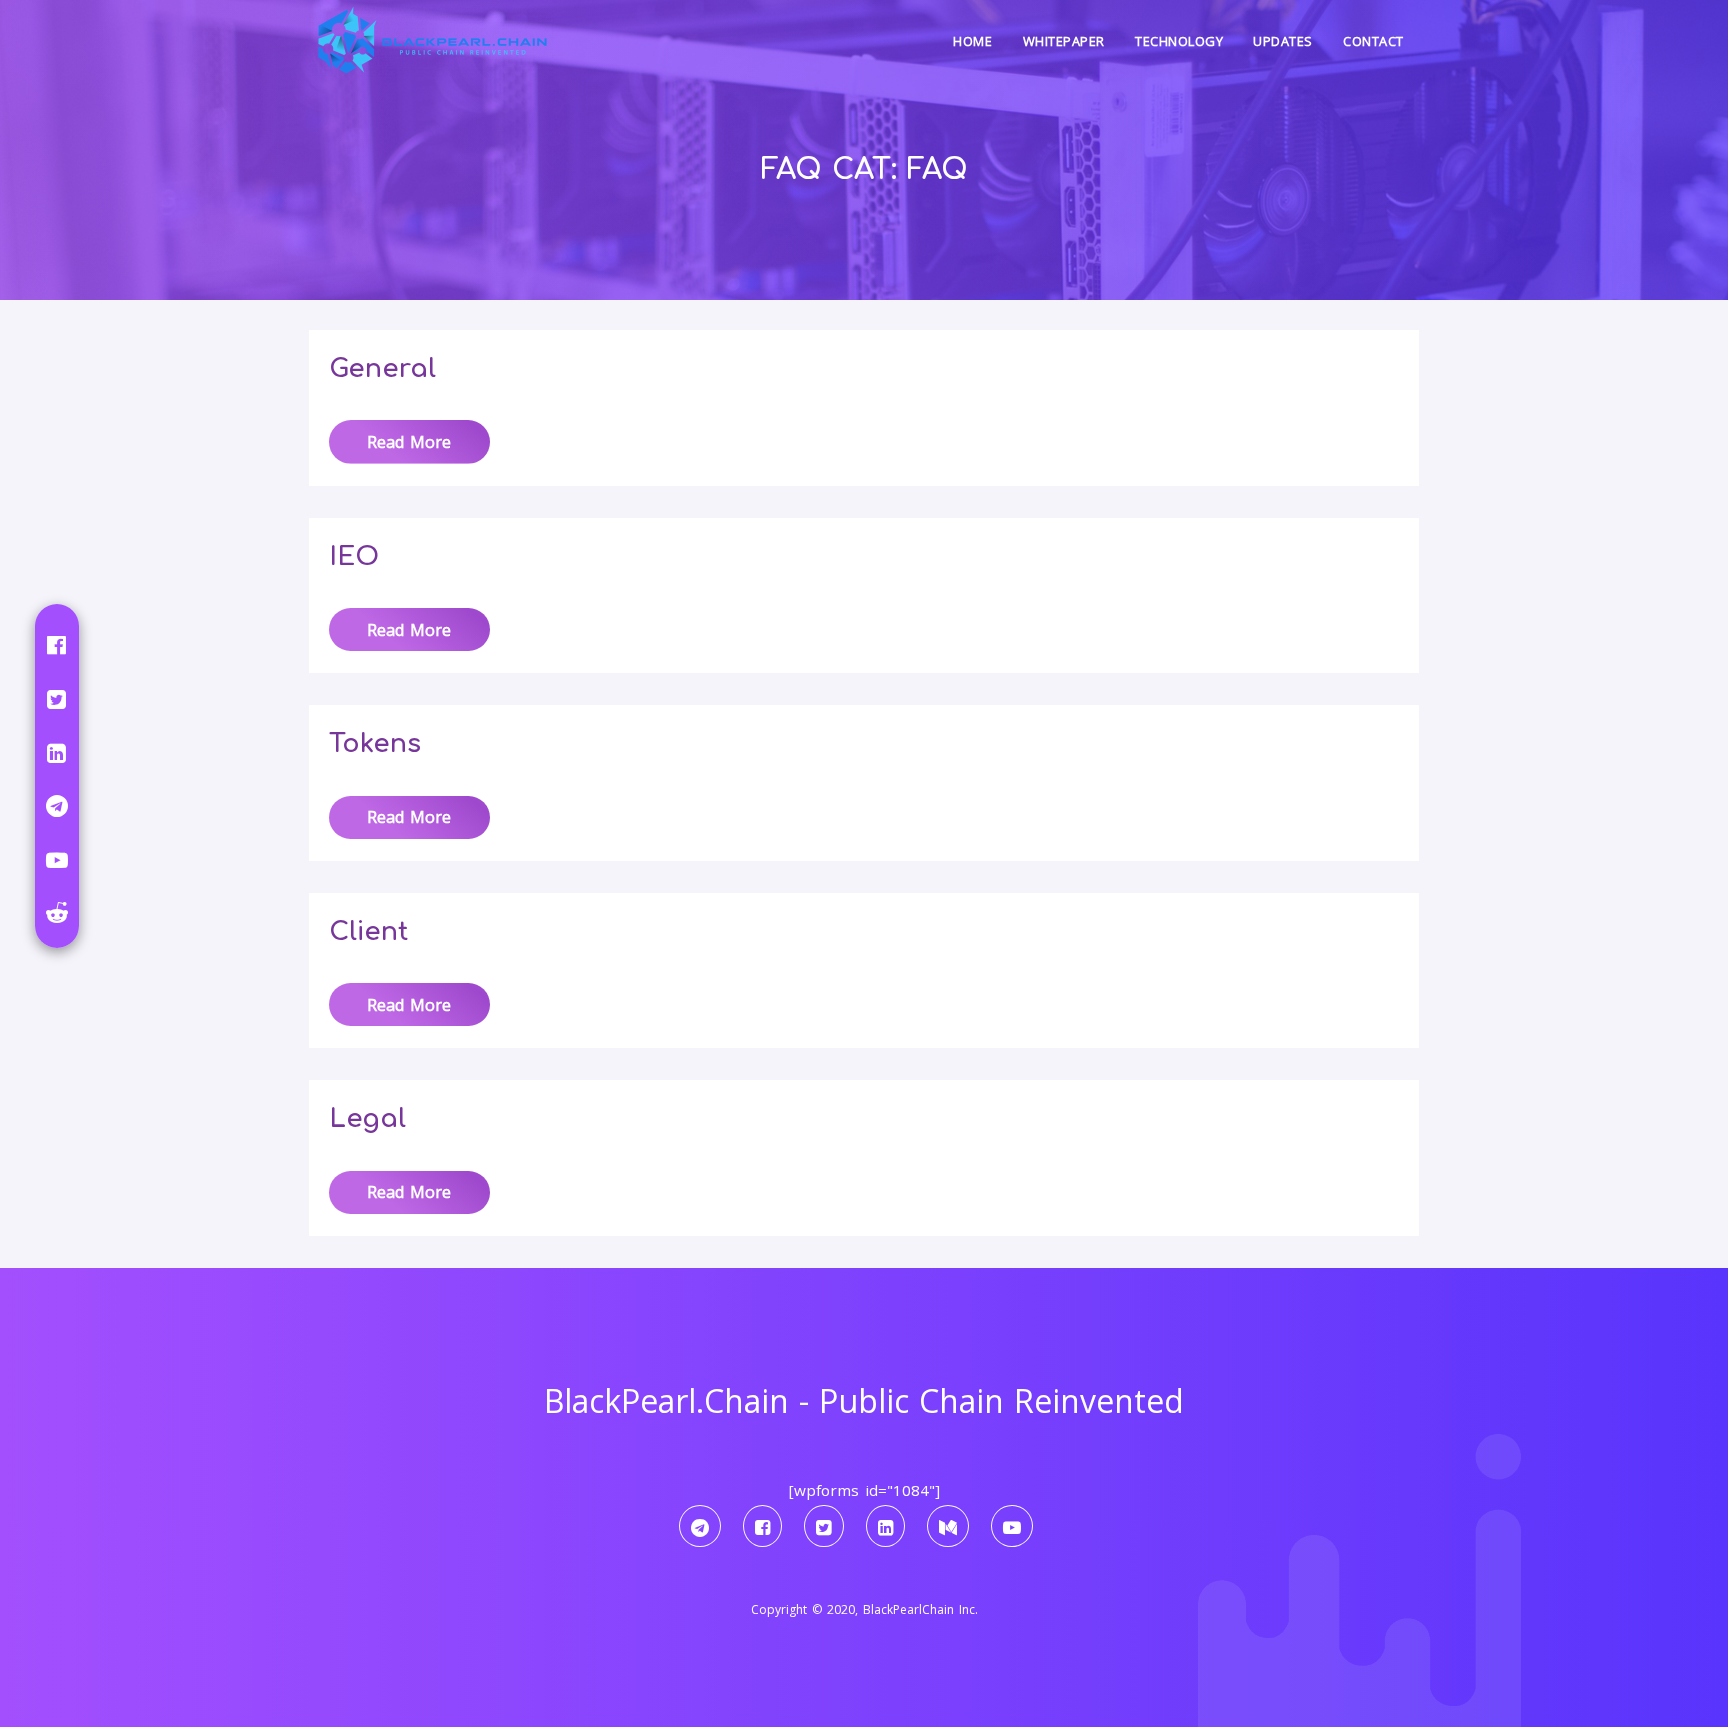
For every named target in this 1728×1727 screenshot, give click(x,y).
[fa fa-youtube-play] (1012, 1526)
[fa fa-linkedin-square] (885, 1526)
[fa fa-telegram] (700, 1526)
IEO (354, 556)
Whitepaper (1064, 41)
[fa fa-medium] (948, 1526)
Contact (1373, 41)
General (382, 368)
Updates (1283, 41)
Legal (367, 1118)
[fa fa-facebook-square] (762, 1526)
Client (368, 931)
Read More (409, 442)
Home (972, 41)
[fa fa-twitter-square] (823, 1526)
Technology (1179, 41)
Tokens (375, 743)
